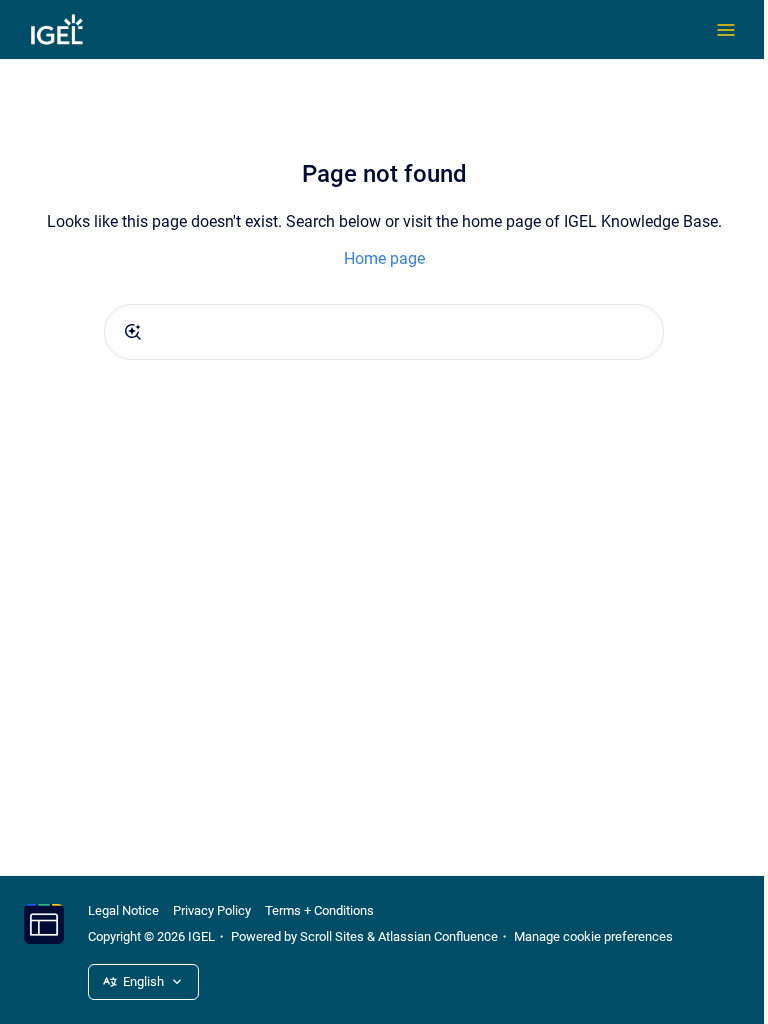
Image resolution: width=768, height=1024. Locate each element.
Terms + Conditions (319, 910)
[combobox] (384, 332)
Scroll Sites (332, 936)
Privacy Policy (212, 910)
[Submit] (133, 332)
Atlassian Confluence (438, 936)
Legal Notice (123, 910)
